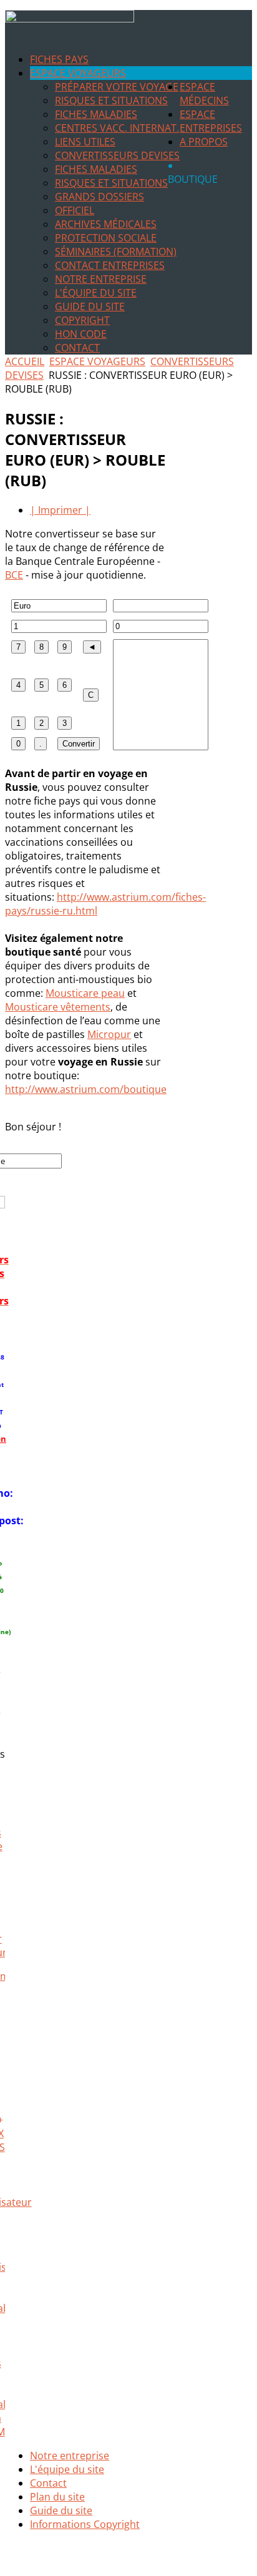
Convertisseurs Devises (117, 155)
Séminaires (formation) (116, 252)
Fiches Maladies (96, 114)
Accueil (25, 361)
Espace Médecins (204, 94)
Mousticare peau (85, 993)
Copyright (82, 320)
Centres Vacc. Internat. (117, 128)
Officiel (75, 210)
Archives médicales (106, 224)
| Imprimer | (60, 510)
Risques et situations (111, 100)
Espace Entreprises (211, 121)
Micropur (109, 1034)
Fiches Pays (59, 59)
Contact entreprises (110, 265)
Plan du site (57, 2497)
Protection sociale (106, 238)
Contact (77, 348)
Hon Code (81, 334)
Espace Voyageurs (78, 73)
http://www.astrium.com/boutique (86, 1089)
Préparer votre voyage (117, 87)
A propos (204, 142)
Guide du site (90, 306)
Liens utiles (85, 142)
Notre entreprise (101, 279)
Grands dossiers (99, 197)
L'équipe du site (96, 293)
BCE (14, 575)
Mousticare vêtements (58, 1007)
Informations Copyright (85, 2524)
